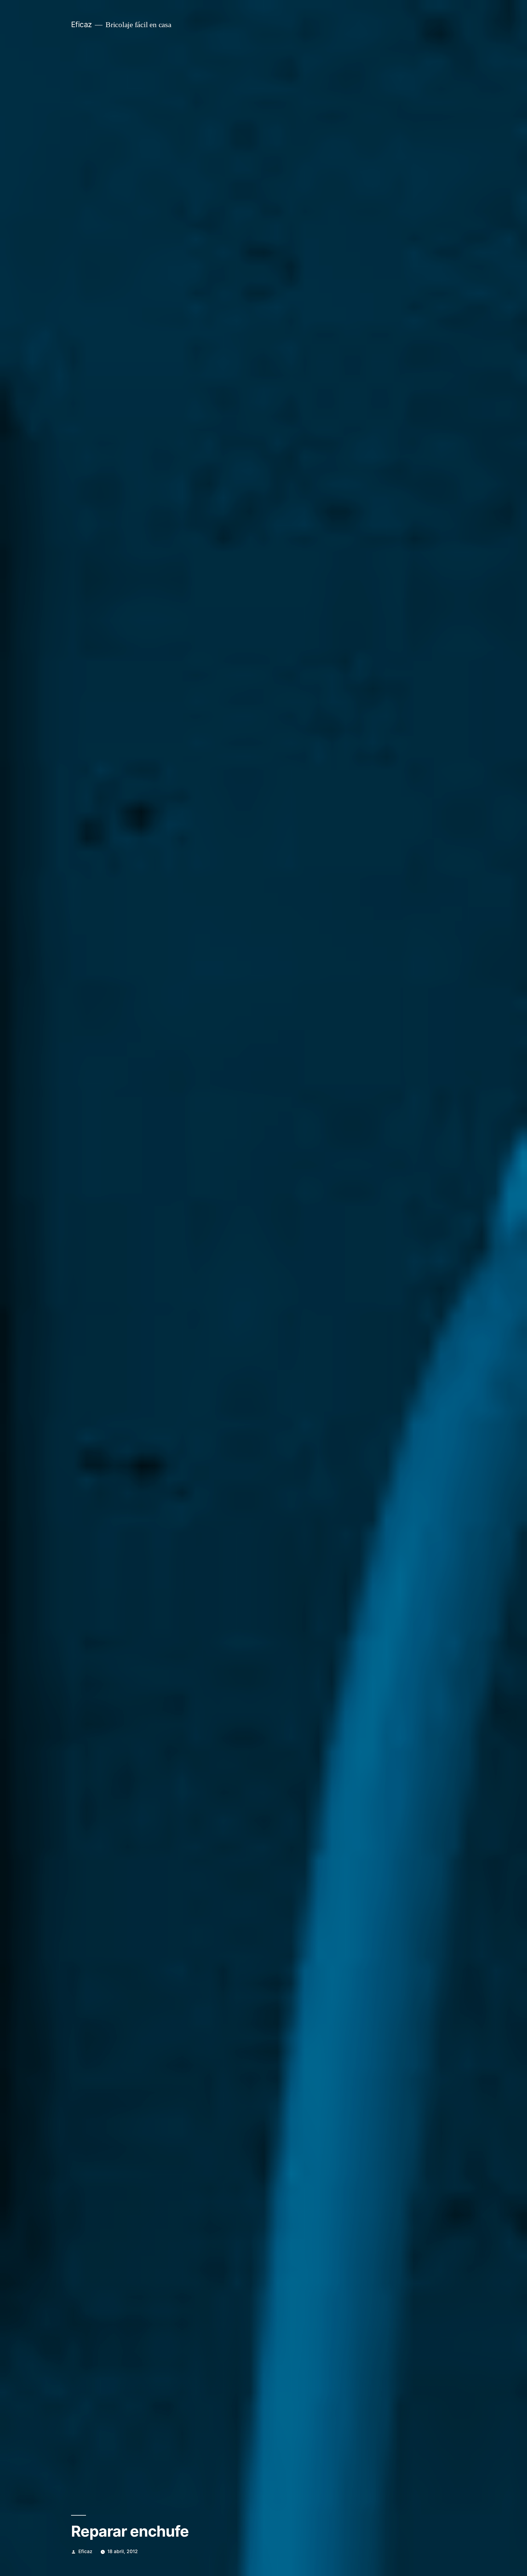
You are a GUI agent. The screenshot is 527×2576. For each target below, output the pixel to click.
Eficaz (81, 24)
